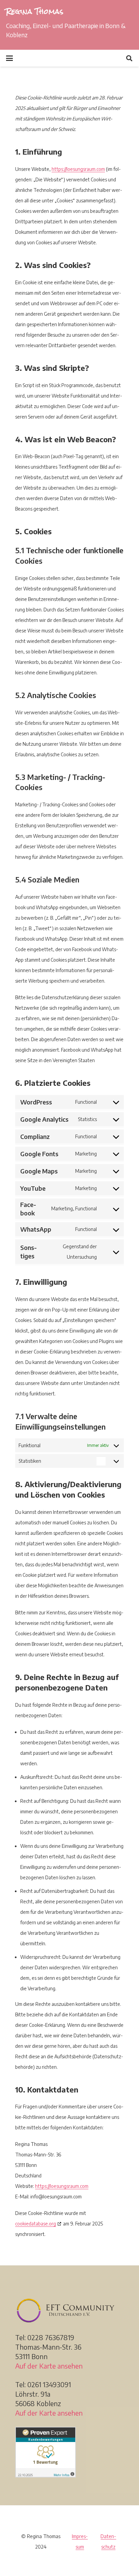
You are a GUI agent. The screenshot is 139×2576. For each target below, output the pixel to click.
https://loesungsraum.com (78, 169)
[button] (10, 58)
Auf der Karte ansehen (49, 2366)
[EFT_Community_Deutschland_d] (69, 2310)
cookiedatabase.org (36, 2224)
